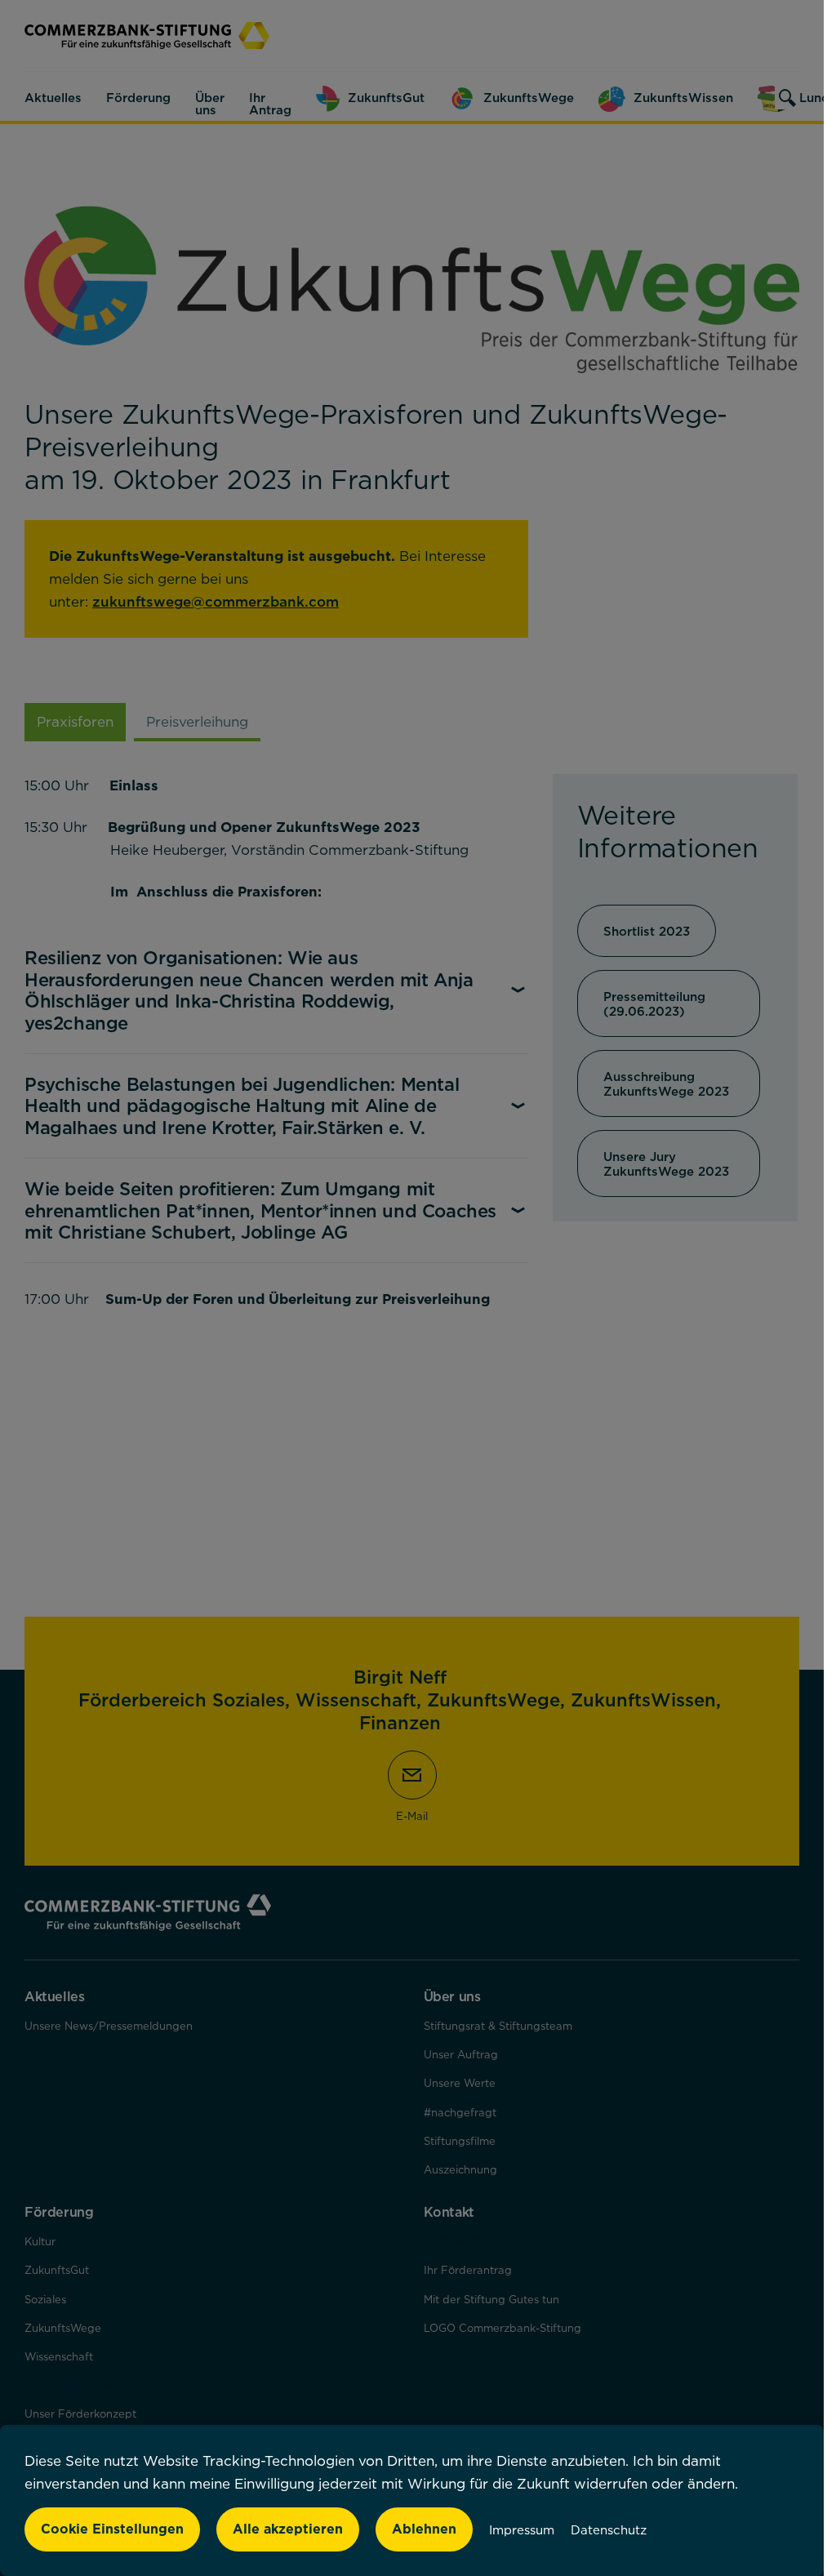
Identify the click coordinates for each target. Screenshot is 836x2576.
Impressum (522, 2529)
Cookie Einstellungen (112, 2529)
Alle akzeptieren (288, 2529)
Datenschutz (609, 2529)
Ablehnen (424, 2529)
